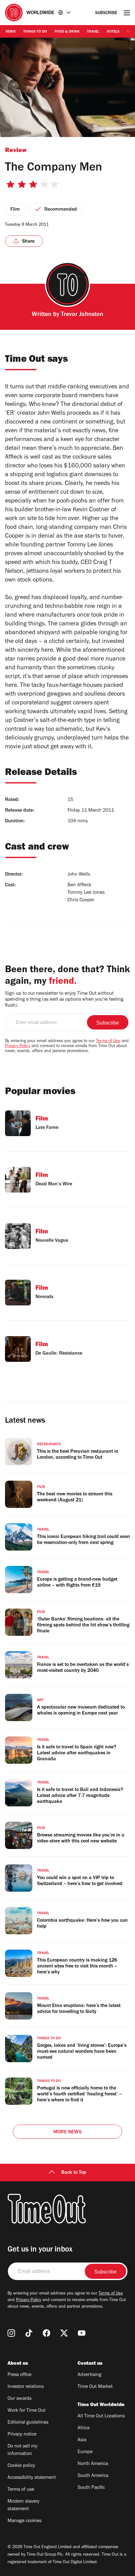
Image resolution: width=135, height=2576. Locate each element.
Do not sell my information (22, 2450)
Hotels (113, 32)
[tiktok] (29, 2333)
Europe (85, 2452)
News (11, 32)
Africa (84, 2428)
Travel (93, 32)
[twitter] (64, 2333)
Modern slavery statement (24, 2505)
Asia (82, 2440)
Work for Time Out (27, 2411)
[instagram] (11, 2333)
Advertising (89, 2375)
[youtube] (82, 2333)
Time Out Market (95, 2387)
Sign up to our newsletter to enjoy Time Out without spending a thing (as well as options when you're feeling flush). (64, 1000)
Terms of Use (108, 1041)
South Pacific (91, 2488)
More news (67, 2132)
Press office (19, 2375)
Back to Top (74, 2173)
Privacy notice (22, 2435)
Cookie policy (21, 2466)
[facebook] (46, 2333)
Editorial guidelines (28, 2423)
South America (93, 2476)
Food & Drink (67, 32)
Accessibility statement (32, 2478)
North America (93, 2464)
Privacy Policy (18, 1046)
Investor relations (26, 2387)
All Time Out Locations (101, 2416)
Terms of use (21, 2490)
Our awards (19, 2399)
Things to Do (35, 32)
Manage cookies (24, 2521)
